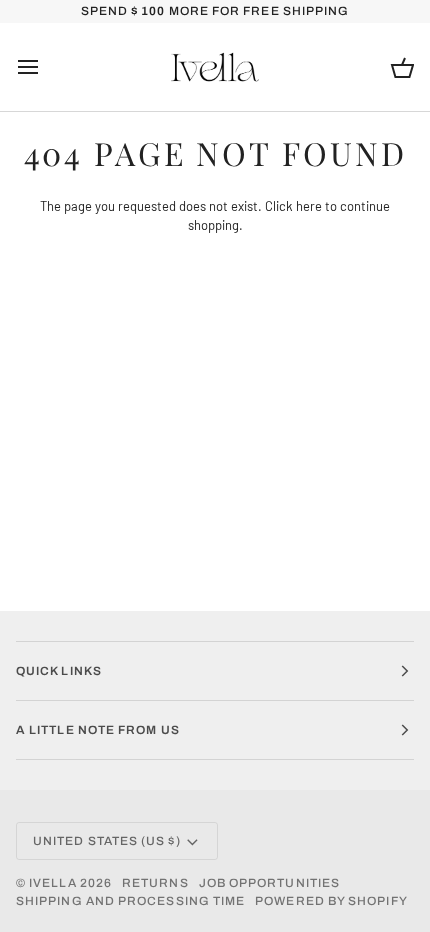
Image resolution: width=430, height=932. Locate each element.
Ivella (52, 883)
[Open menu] (46, 67)
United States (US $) (107, 841)
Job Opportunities (269, 883)
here (309, 206)
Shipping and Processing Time (130, 901)
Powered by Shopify (331, 901)
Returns (155, 883)
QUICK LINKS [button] (59, 671)
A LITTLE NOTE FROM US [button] (98, 730)
